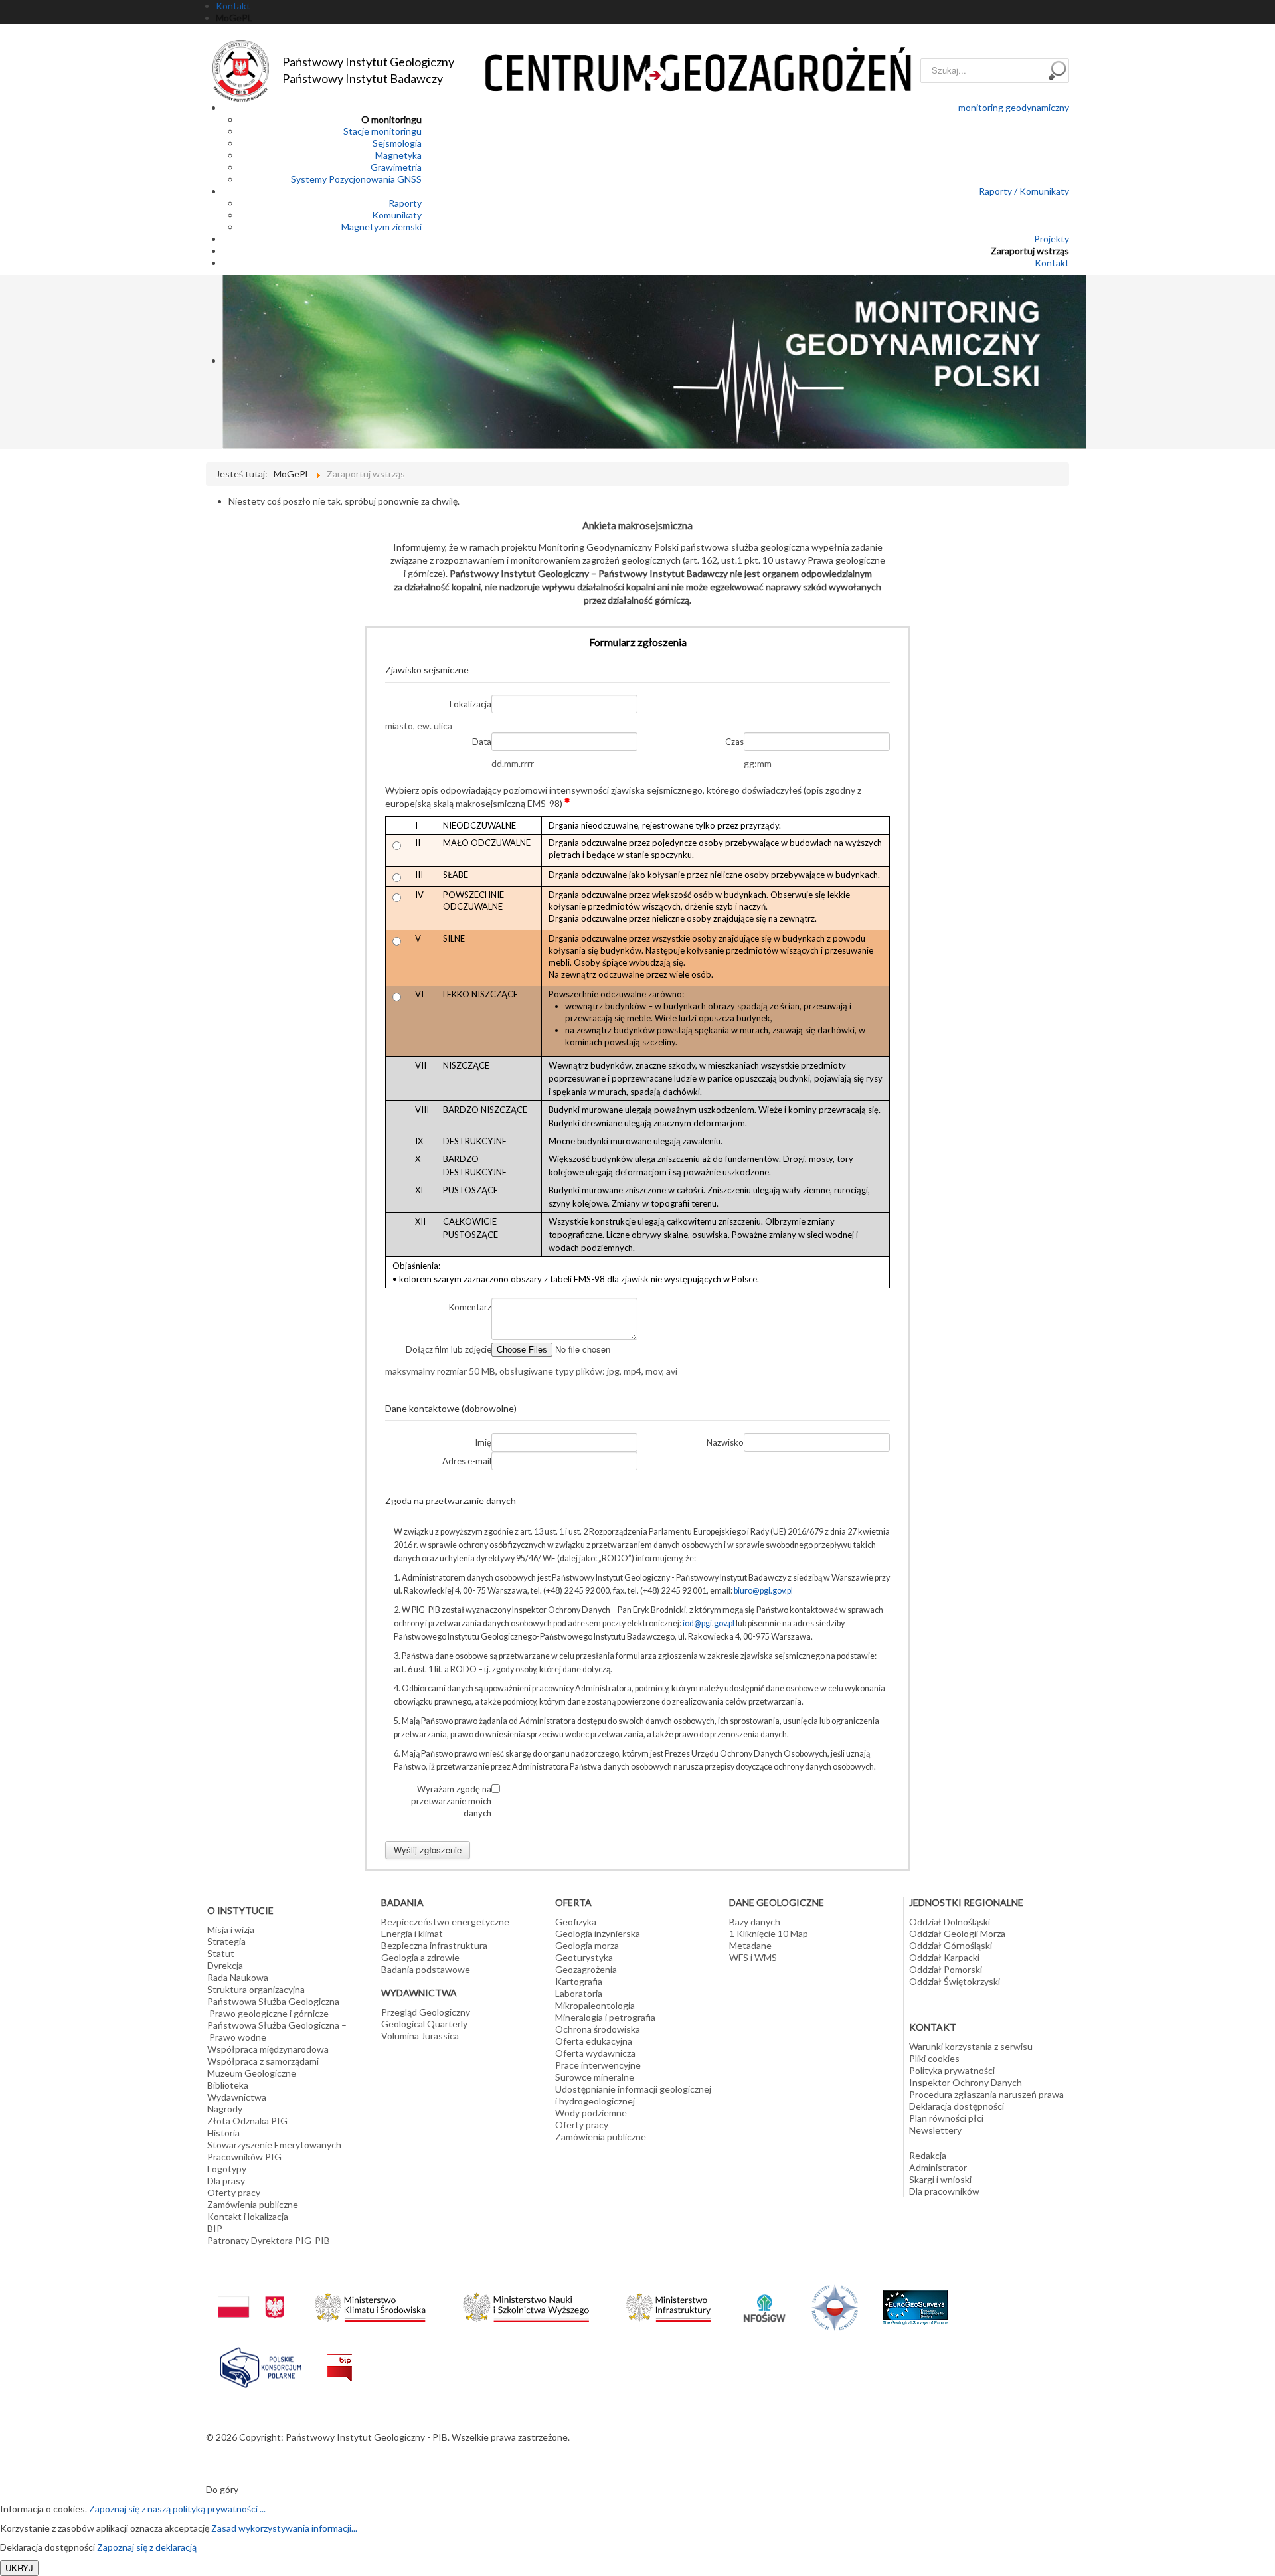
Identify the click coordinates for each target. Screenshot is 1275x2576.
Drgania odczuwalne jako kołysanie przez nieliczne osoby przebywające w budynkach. (714, 875)
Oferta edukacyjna (594, 2041)
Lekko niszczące (480, 994)
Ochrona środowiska (598, 2029)
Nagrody (225, 2109)
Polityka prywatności (952, 2070)
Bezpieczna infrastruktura (434, 1945)
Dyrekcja (225, 1965)
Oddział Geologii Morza (957, 1933)
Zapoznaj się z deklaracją (147, 2547)
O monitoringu (391, 119)
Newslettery (935, 2130)
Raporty (405, 203)
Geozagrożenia (586, 1969)
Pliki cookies (934, 2058)
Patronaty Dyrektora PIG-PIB (269, 2240)
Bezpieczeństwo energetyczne (445, 1922)
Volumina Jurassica (420, 2036)
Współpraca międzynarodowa (268, 2049)
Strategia (226, 1941)
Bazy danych (755, 1922)
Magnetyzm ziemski (382, 227)
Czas (734, 742)
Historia (223, 2133)
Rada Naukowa (238, 1977)
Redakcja (928, 2155)
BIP (215, 2228)
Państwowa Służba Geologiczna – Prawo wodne (277, 2031)
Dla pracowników (944, 2191)
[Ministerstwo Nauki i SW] (526, 2305)
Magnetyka (398, 155)
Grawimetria (396, 167)
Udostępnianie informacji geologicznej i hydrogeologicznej (633, 2095)
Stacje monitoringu (382, 131)
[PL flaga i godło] (251, 2294)
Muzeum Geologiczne (252, 2073)
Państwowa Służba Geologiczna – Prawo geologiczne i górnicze (277, 2007)
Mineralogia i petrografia (605, 2017)
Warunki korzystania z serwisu (971, 2046)
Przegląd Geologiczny (426, 2012)
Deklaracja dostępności (957, 2106)
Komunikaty (397, 215)
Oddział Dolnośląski (950, 1922)
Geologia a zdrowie (420, 1957)
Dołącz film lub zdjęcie (449, 1349)
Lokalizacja (470, 704)
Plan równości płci (946, 2118)
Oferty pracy (234, 2192)
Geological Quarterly (424, 2024)
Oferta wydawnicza (595, 2053)
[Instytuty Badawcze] (835, 2306)
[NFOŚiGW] (764, 2299)
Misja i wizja (231, 1930)
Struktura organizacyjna (256, 1989)
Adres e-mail (467, 1461)
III (419, 875)
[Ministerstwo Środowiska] (370, 2304)
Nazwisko (725, 1442)
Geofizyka (576, 1922)
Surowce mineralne (595, 2077)
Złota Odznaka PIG (247, 2121)
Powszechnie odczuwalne (473, 901)
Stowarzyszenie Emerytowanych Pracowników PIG (274, 2151)
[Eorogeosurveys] (915, 2300)
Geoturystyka (584, 1957)
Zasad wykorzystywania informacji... (284, 2528)
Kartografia (579, 1981)
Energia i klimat (412, 1933)
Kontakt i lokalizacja (248, 2216)
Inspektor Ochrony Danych (966, 2082)
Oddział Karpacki (944, 1957)
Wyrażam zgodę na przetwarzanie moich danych (451, 1801)
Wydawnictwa (237, 2097)
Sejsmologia (397, 143)
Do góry (222, 2489)
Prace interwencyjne (598, 2065)
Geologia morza (587, 1945)
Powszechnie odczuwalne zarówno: (707, 1018)
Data (482, 742)
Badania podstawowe (426, 1969)
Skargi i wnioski (940, 2179)
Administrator (938, 2167)
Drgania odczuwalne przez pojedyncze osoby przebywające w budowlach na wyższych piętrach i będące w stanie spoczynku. (715, 849)
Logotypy (227, 2169)
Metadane (750, 1945)
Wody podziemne (591, 2113)
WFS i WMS (753, 1957)
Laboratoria (579, 1993)
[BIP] (340, 2357)
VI (419, 994)
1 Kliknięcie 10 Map (769, 1933)
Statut (221, 1953)
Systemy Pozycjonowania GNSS (356, 179)
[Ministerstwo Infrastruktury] (668, 2304)
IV (419, 895)
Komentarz (470, 1307)
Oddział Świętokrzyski (955, 1981)
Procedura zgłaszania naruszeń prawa (986, 2094)
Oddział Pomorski (946, 1969)
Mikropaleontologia (595, 2005)
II (418, 843)
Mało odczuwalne (487, 843)
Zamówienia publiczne (253, 2204)
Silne (454, 938)
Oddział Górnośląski (951, 1945)
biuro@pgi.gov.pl (763, 1591)
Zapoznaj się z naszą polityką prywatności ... (177, 2509)
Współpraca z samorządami (263, 2061)
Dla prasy (226, 2181)
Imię (483, 1442)
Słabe (456, 875)
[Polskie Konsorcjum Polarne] (261, 2364)
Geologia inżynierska (598, 1933)
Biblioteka (228, 2085)
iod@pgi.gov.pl (709, 1623)
